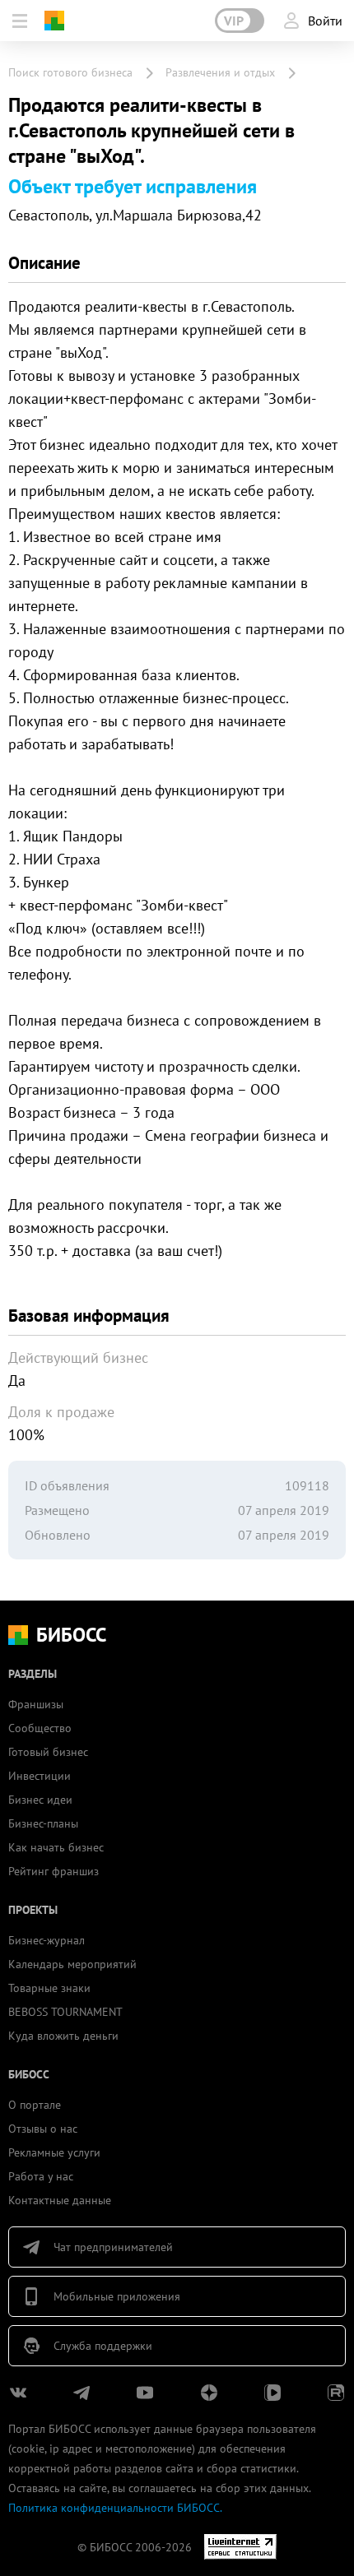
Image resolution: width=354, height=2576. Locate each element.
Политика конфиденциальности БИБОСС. (115, 2508)
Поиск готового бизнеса (70, 72)
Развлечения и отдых (220, 72)
